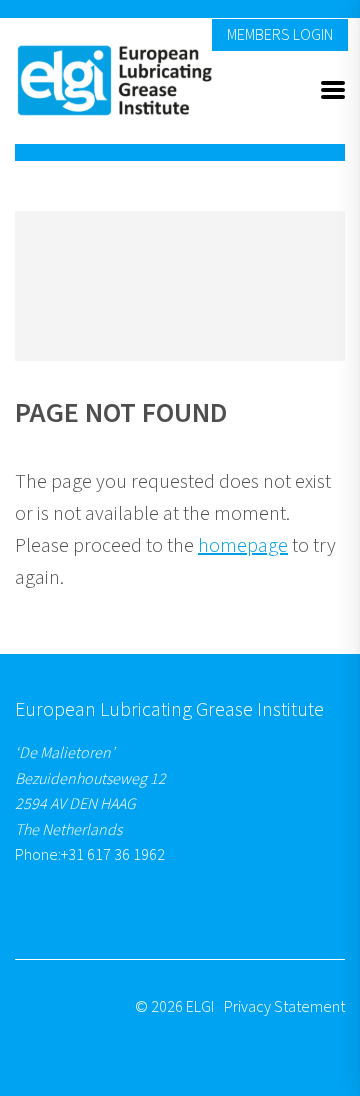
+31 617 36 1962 (113, 855)
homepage (243, 546)
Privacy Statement (284, 1007)
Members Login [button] (280, 35)
